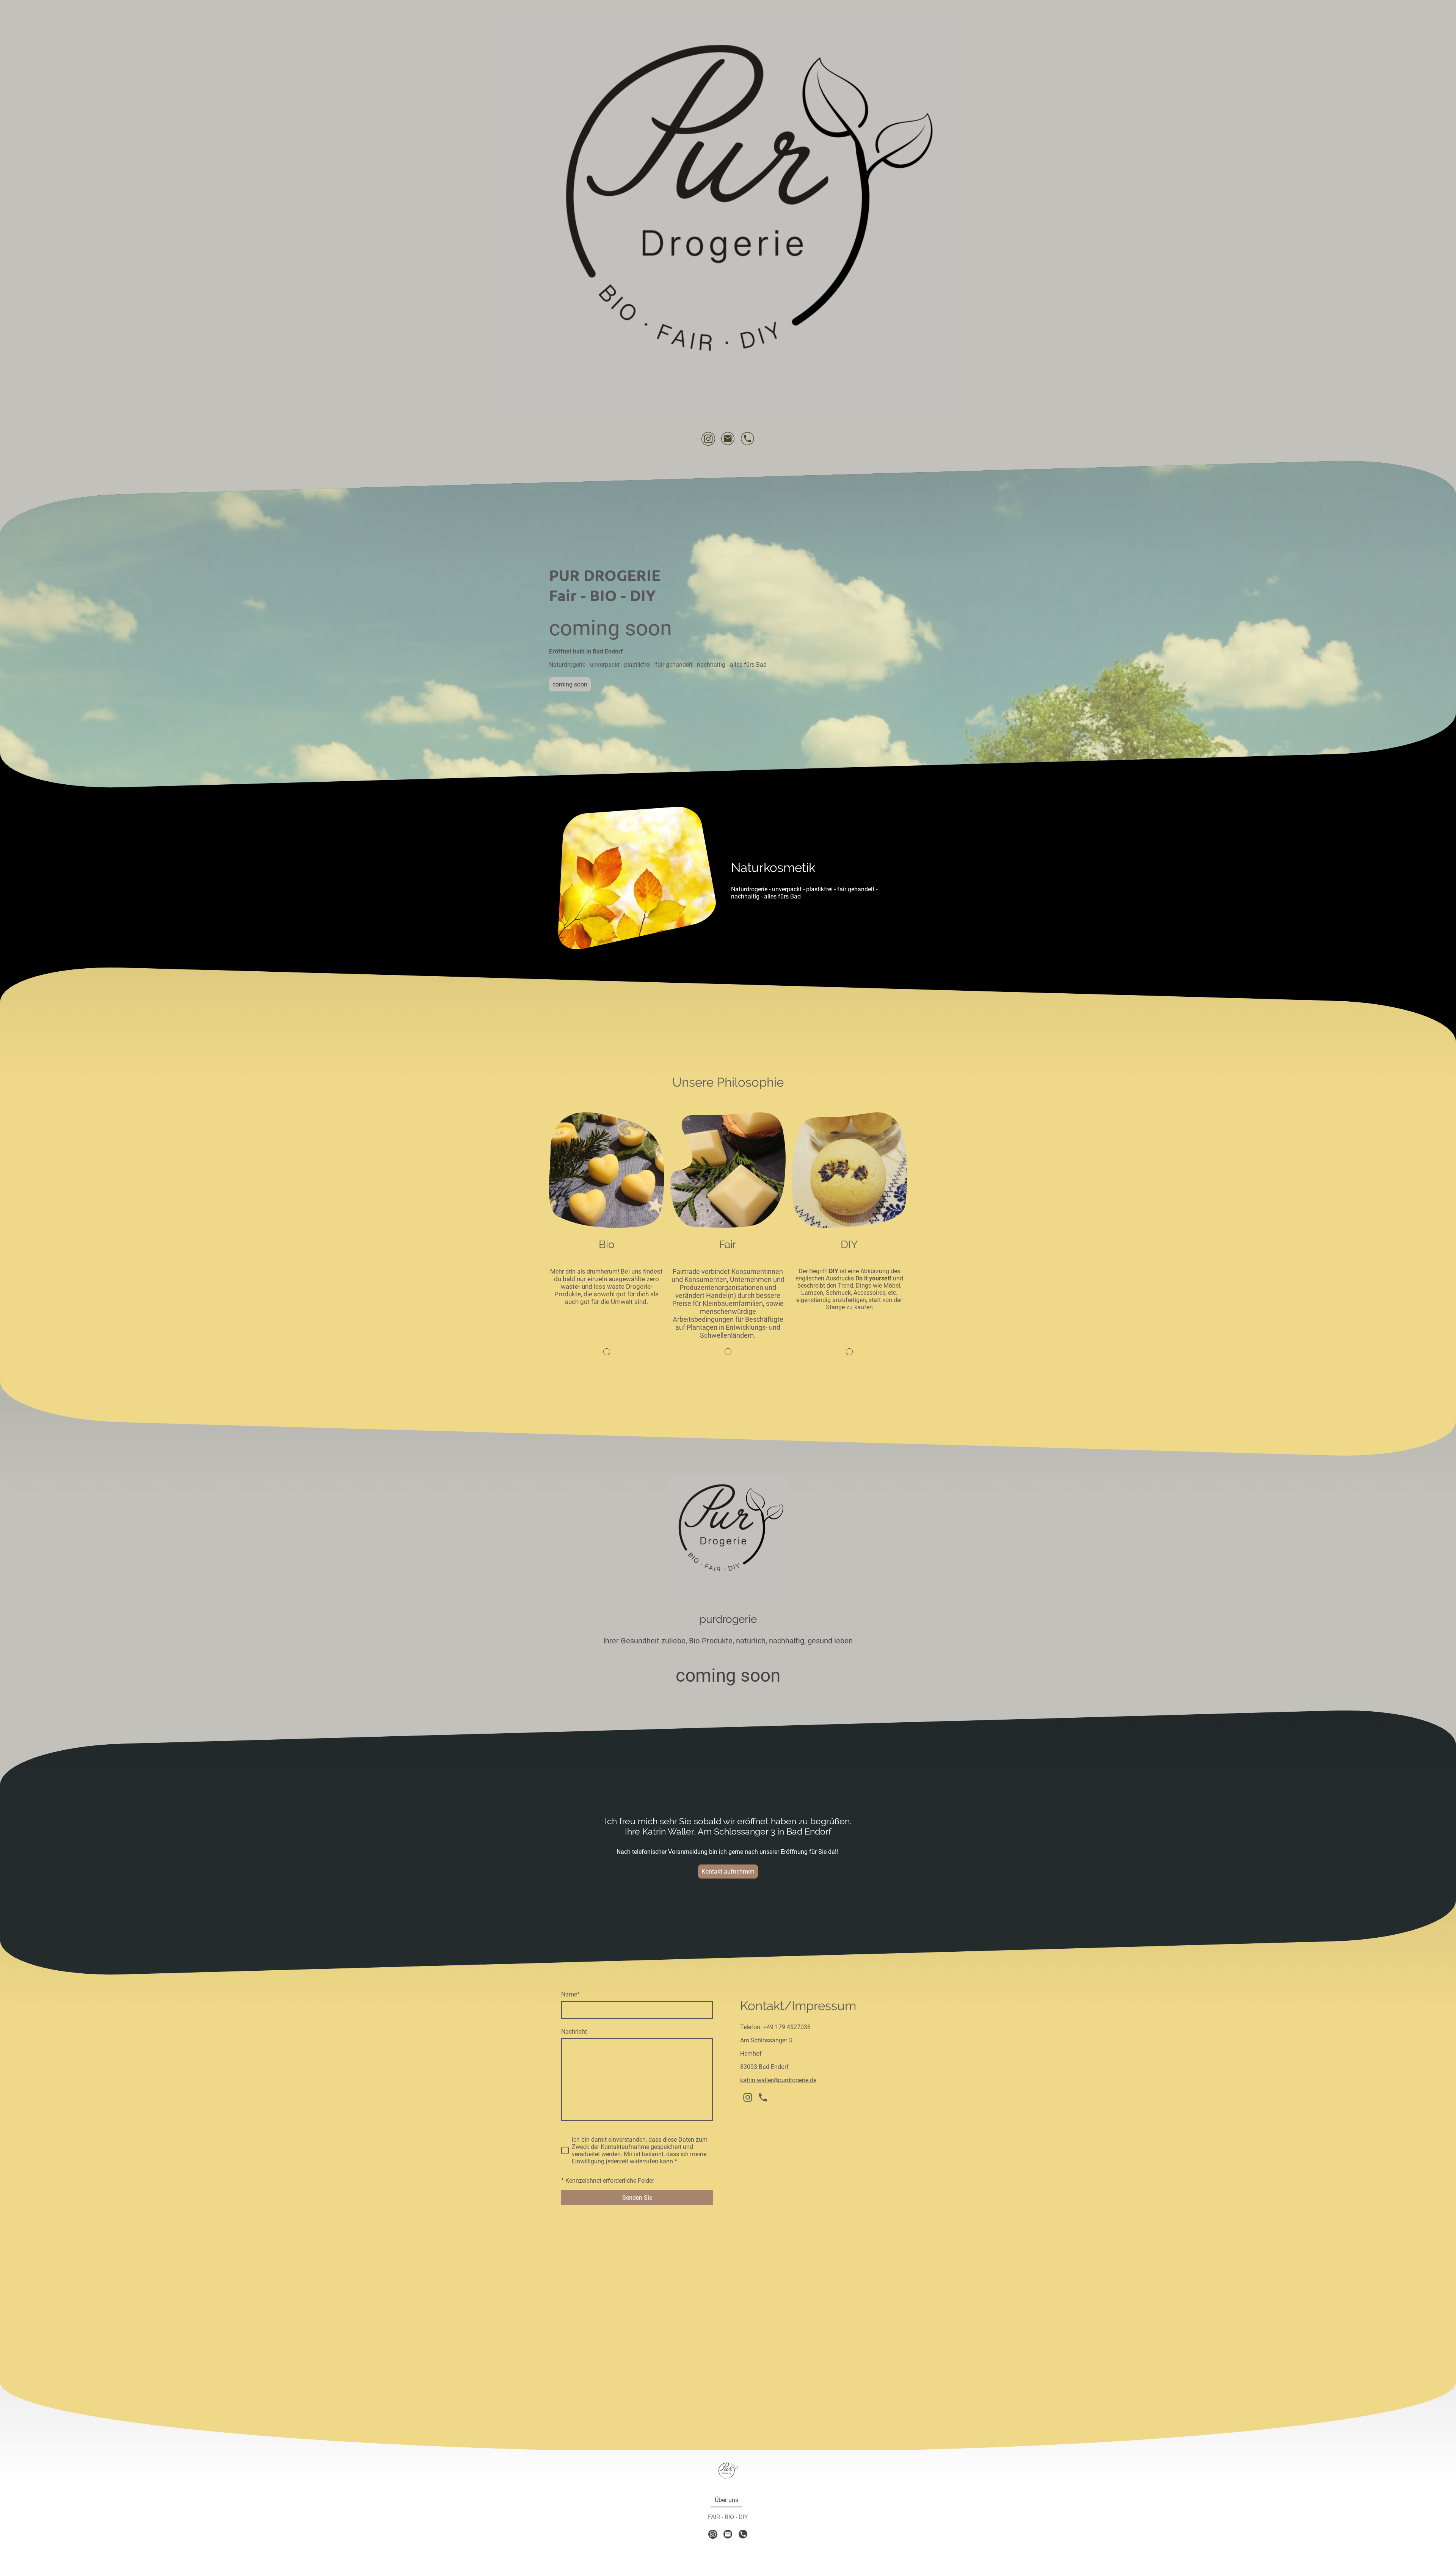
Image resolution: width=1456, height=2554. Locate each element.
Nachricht (574, 2032)
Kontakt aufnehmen (728, 1872)
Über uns (726, 2500)
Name (570, 1994)
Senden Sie (637, 2198)
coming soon (570, 684)
